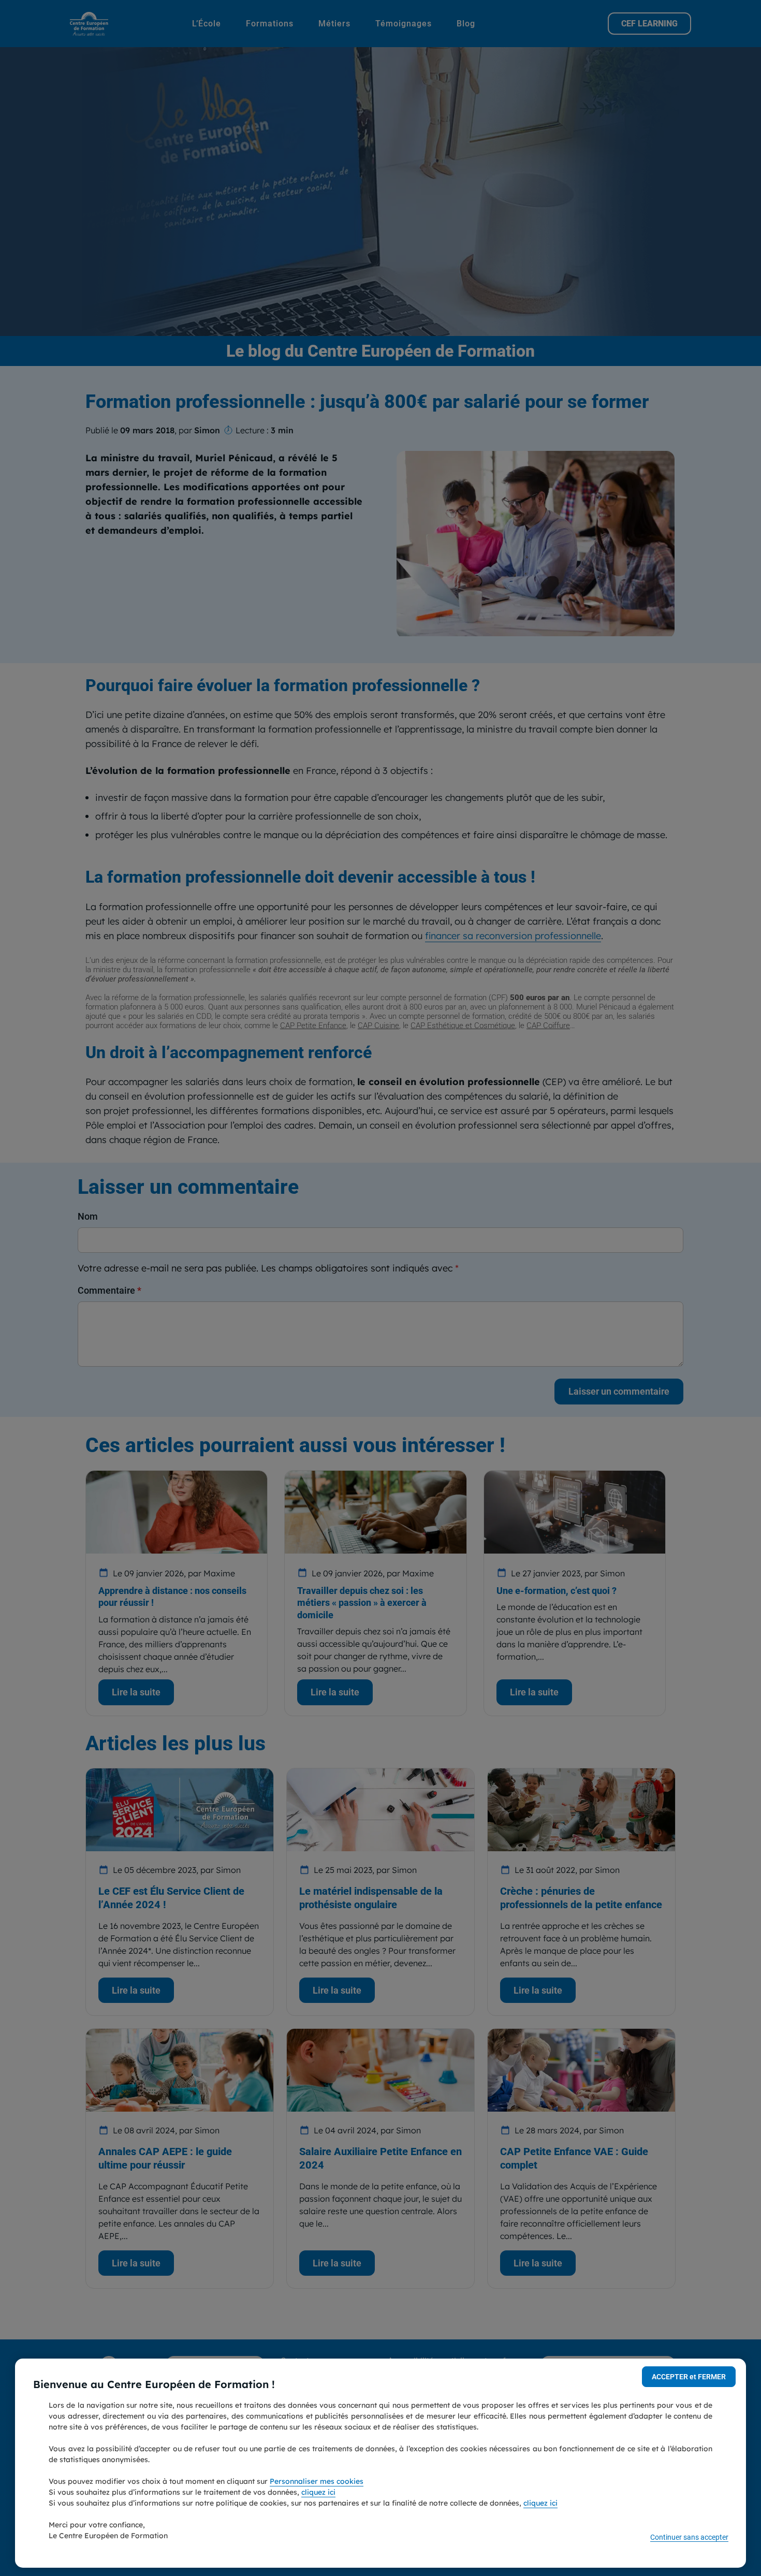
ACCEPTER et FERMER (689, 2377)
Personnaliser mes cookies (317, 2481)
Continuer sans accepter (689, 2537)
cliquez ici (318, 2492)
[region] (380, 2463)
